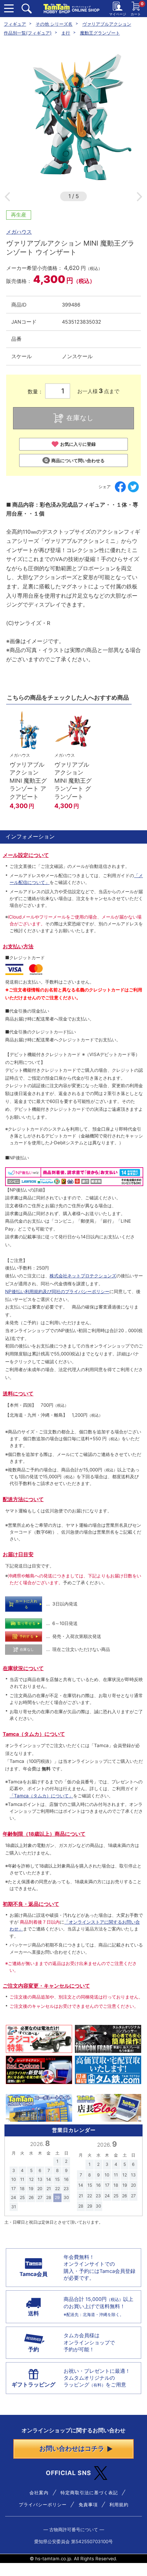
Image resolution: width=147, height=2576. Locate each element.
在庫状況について (23, 1668)
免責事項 (88, 2505)
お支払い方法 (18, 947)
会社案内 (39, 2493)
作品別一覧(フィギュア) (28, 33)
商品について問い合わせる (78, 460)
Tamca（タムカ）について (34, 1734)
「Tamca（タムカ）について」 (41, 1796)
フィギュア (15, 24)
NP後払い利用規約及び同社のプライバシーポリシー (57, 1291)
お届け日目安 (18, 1554)
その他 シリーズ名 (54, 24)
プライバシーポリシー (43, 2505)
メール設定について (26, 855)
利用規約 (119, 2505)
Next (139, 197)
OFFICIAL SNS (69, 2473)
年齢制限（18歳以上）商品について (44, 1834)
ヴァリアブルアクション (107, 24)
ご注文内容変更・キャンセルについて (46, 1986)
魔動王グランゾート (100, 33)
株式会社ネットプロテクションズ (83, 1276)
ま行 (66, 33)
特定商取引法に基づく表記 (89, 2493)
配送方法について (23, 1499)
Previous (7, 197)
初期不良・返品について (31, 1904)
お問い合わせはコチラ (72, 2449)
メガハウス (19, 232)
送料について (18, 1394)
